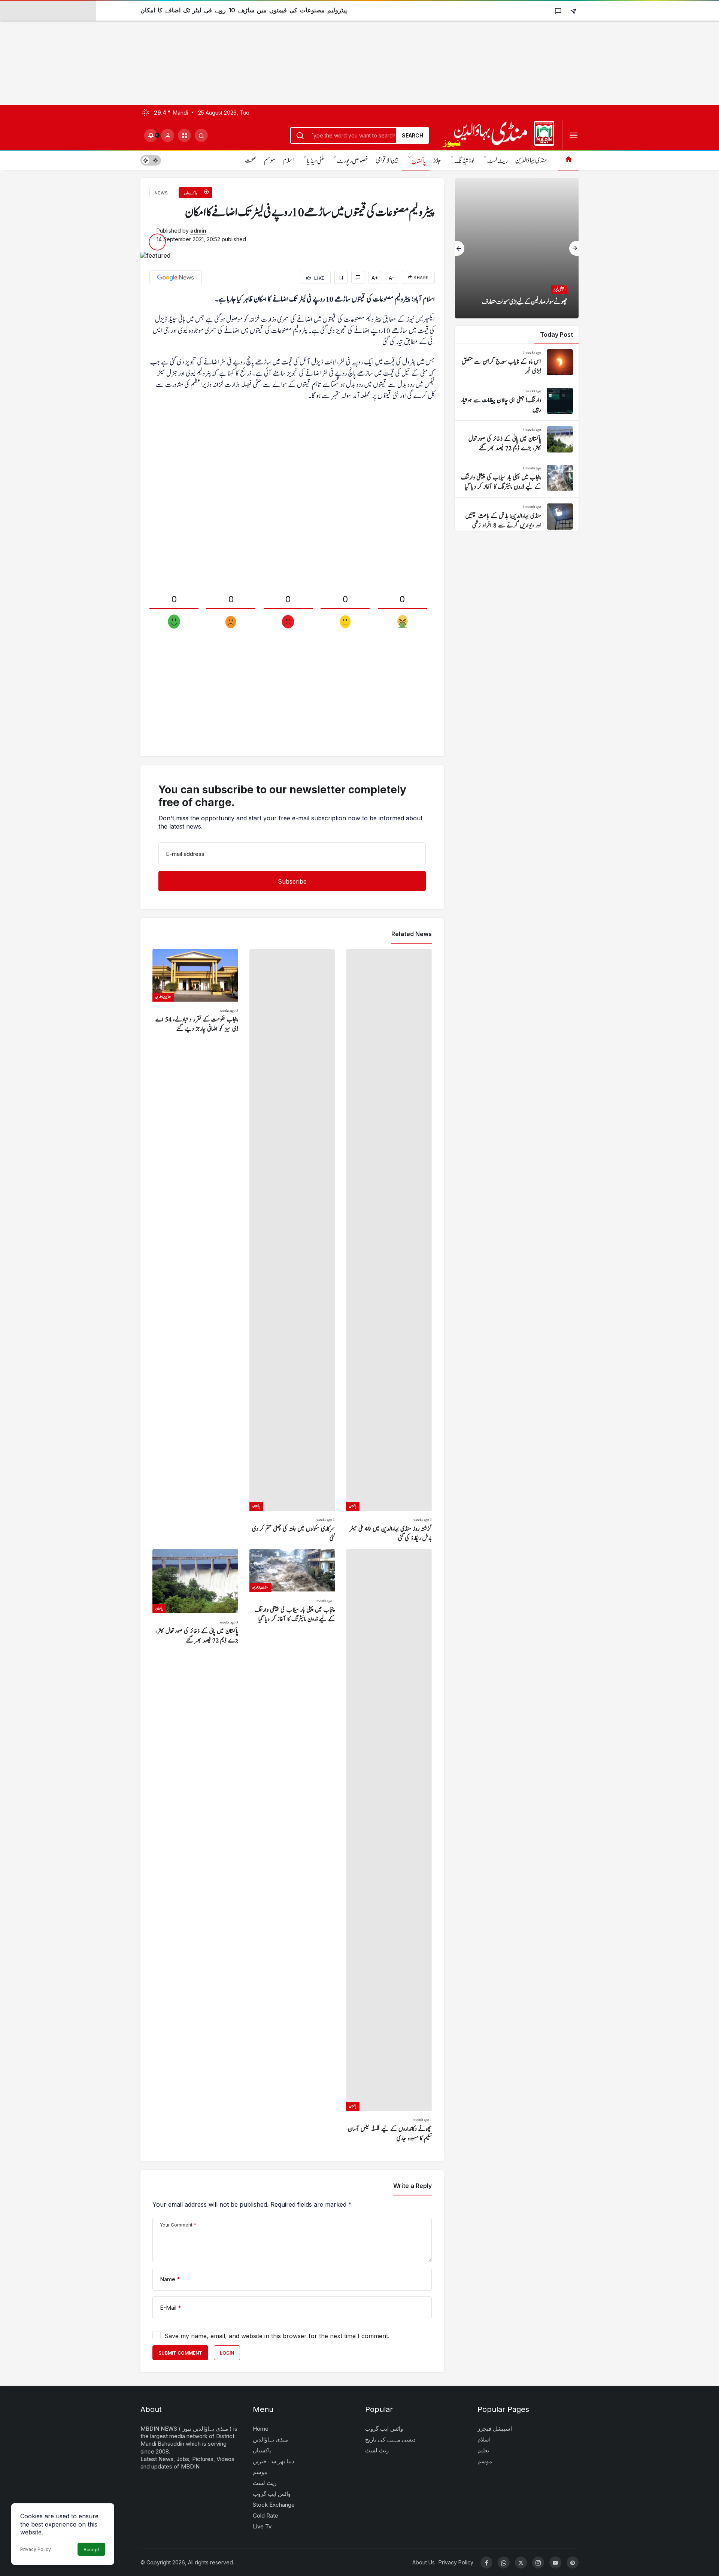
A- (392, 278)
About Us (424, 2562)
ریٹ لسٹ (497, 161)
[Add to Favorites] (341, 277)
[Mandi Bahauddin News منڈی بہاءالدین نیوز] (498, 134)
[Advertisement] (225, 52)
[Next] (574, 248)
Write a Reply (412, 2186)
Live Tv (262, 2526)
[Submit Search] (201, 135)
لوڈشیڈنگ (464, 161)
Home (261, 2429)
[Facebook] (486, 2563)
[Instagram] (538, 2563)
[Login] (168, 135)
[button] (184, 135)
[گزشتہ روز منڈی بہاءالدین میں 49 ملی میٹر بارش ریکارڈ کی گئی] (389, 1246)
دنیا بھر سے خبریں (274, 2461)
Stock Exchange (274, 2505)
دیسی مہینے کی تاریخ (390, 2439)
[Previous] (460, 248)
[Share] (573, 11)
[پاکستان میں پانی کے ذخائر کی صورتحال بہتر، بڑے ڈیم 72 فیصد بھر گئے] (195, 1846)
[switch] (151, 160)
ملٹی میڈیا (315, 161)
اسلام (288, 161)
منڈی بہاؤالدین (531, 161)
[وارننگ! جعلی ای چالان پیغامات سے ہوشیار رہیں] (517, 401)
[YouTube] (555, 2563)
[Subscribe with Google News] (176, 277)
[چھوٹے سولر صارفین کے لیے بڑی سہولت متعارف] (517, 248)
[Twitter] (521, 2563)
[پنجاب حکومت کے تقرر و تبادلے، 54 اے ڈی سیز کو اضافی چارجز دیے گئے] (195, 1246)
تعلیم (483, 2450)
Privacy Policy (36, 2549)
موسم (270, 161)
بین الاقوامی (387, 161)
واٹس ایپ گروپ (272, 2494)
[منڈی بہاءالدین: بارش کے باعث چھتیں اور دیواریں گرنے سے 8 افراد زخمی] (517, 517)
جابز (437, 161)
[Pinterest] (573, 2563)
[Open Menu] (574, 135)
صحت (251, 161)
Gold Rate (266, 2516)
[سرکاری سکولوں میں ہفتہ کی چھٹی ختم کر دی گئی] (292, 1246)
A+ (375, 278)
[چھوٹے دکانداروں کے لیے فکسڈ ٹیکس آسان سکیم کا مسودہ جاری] (389, 1846)
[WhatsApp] (504, 2563)
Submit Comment (180, 2353)
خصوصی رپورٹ (353, 161)
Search (412, 135)
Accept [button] (91, 2550)
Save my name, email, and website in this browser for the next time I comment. (277, 2336)
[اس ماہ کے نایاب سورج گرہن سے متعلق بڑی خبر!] (517, 363)
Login (227, 2353)
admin (198, 231)
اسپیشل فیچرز (495, 2429)
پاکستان (419, 161)
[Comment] (358, 277)
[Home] (568, 160)
